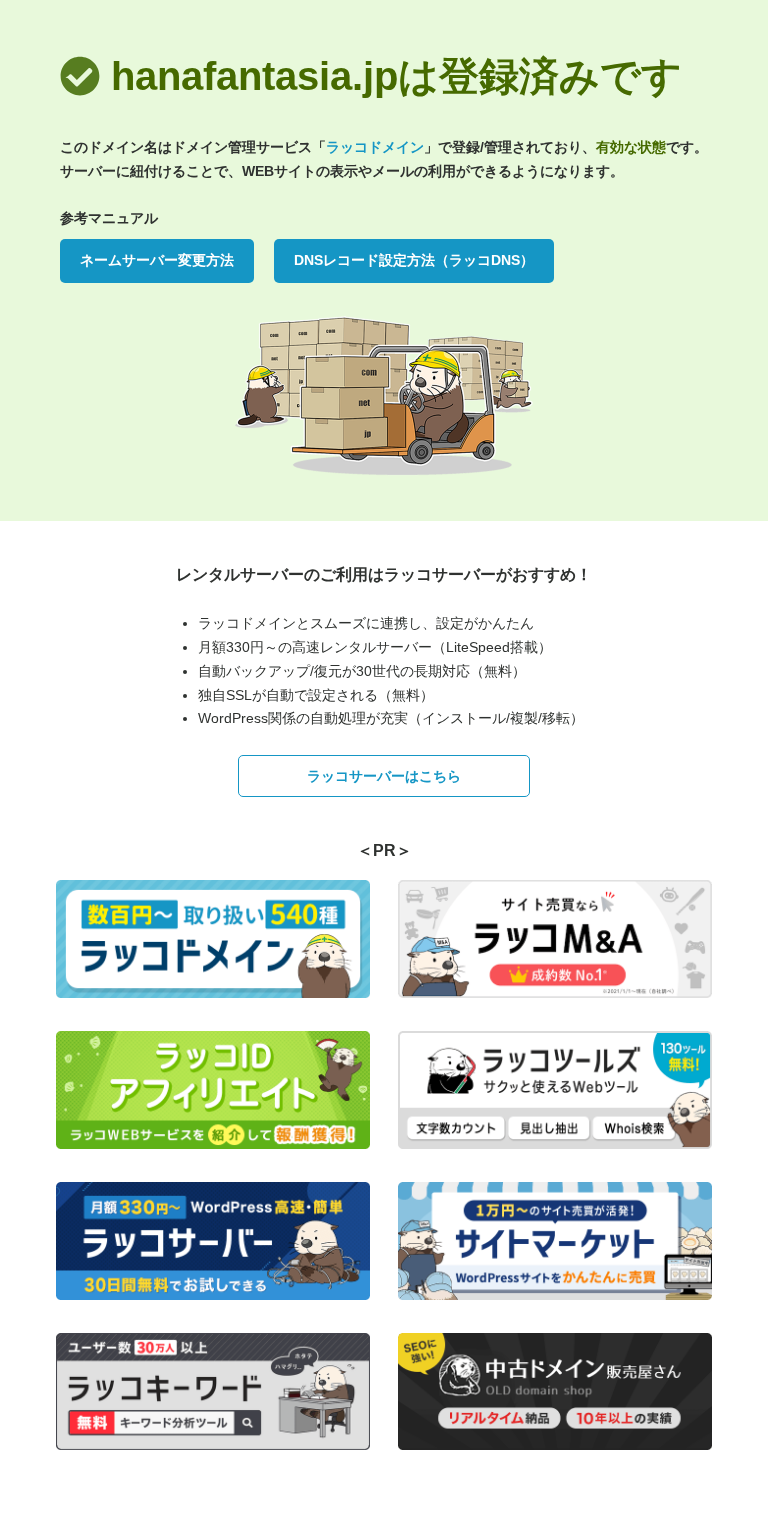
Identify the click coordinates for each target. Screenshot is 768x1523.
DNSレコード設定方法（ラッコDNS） (414, 260)
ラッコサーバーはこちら (384, 776)
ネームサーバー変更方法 (157, 260)
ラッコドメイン (375, 147)
